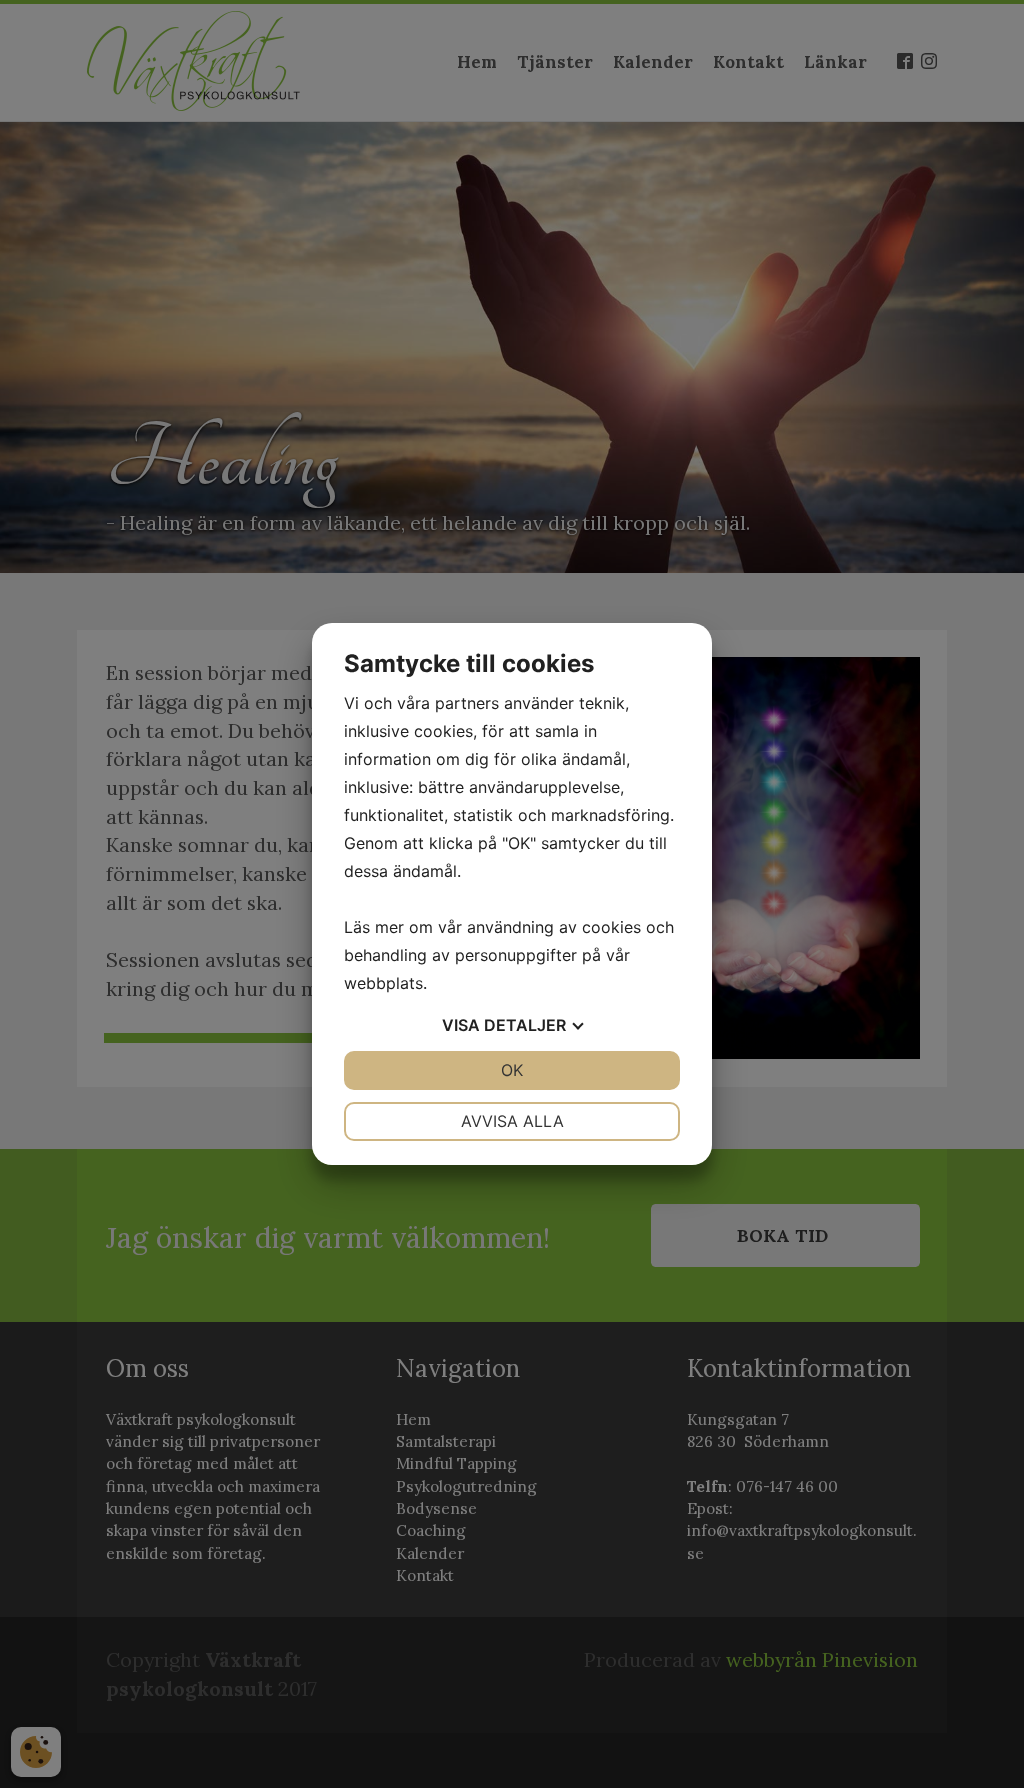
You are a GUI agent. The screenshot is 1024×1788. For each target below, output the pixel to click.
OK (512, 1070)
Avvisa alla (512, 1121)
